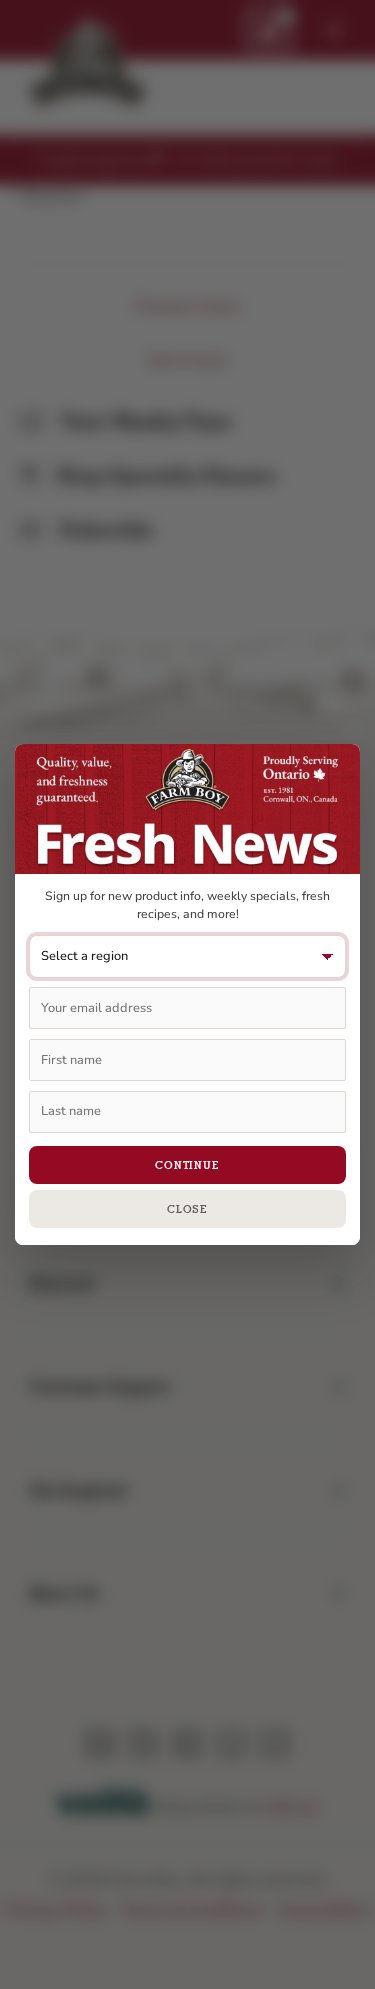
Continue (187, 1165)
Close (187, 1209)
